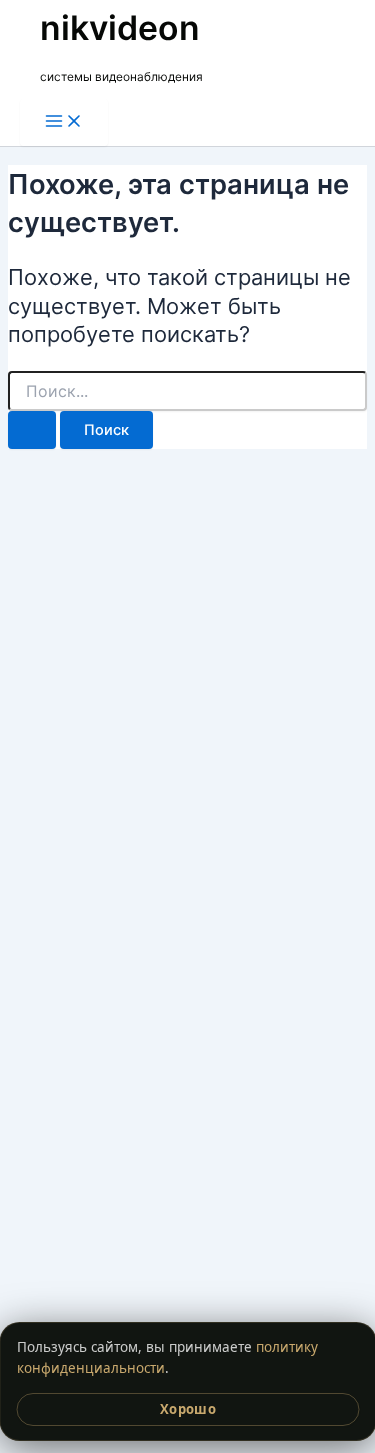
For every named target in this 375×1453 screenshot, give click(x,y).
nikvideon (120, 27)
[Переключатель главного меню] (64, 122)
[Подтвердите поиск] (32, 430)
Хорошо (187, 1409)
